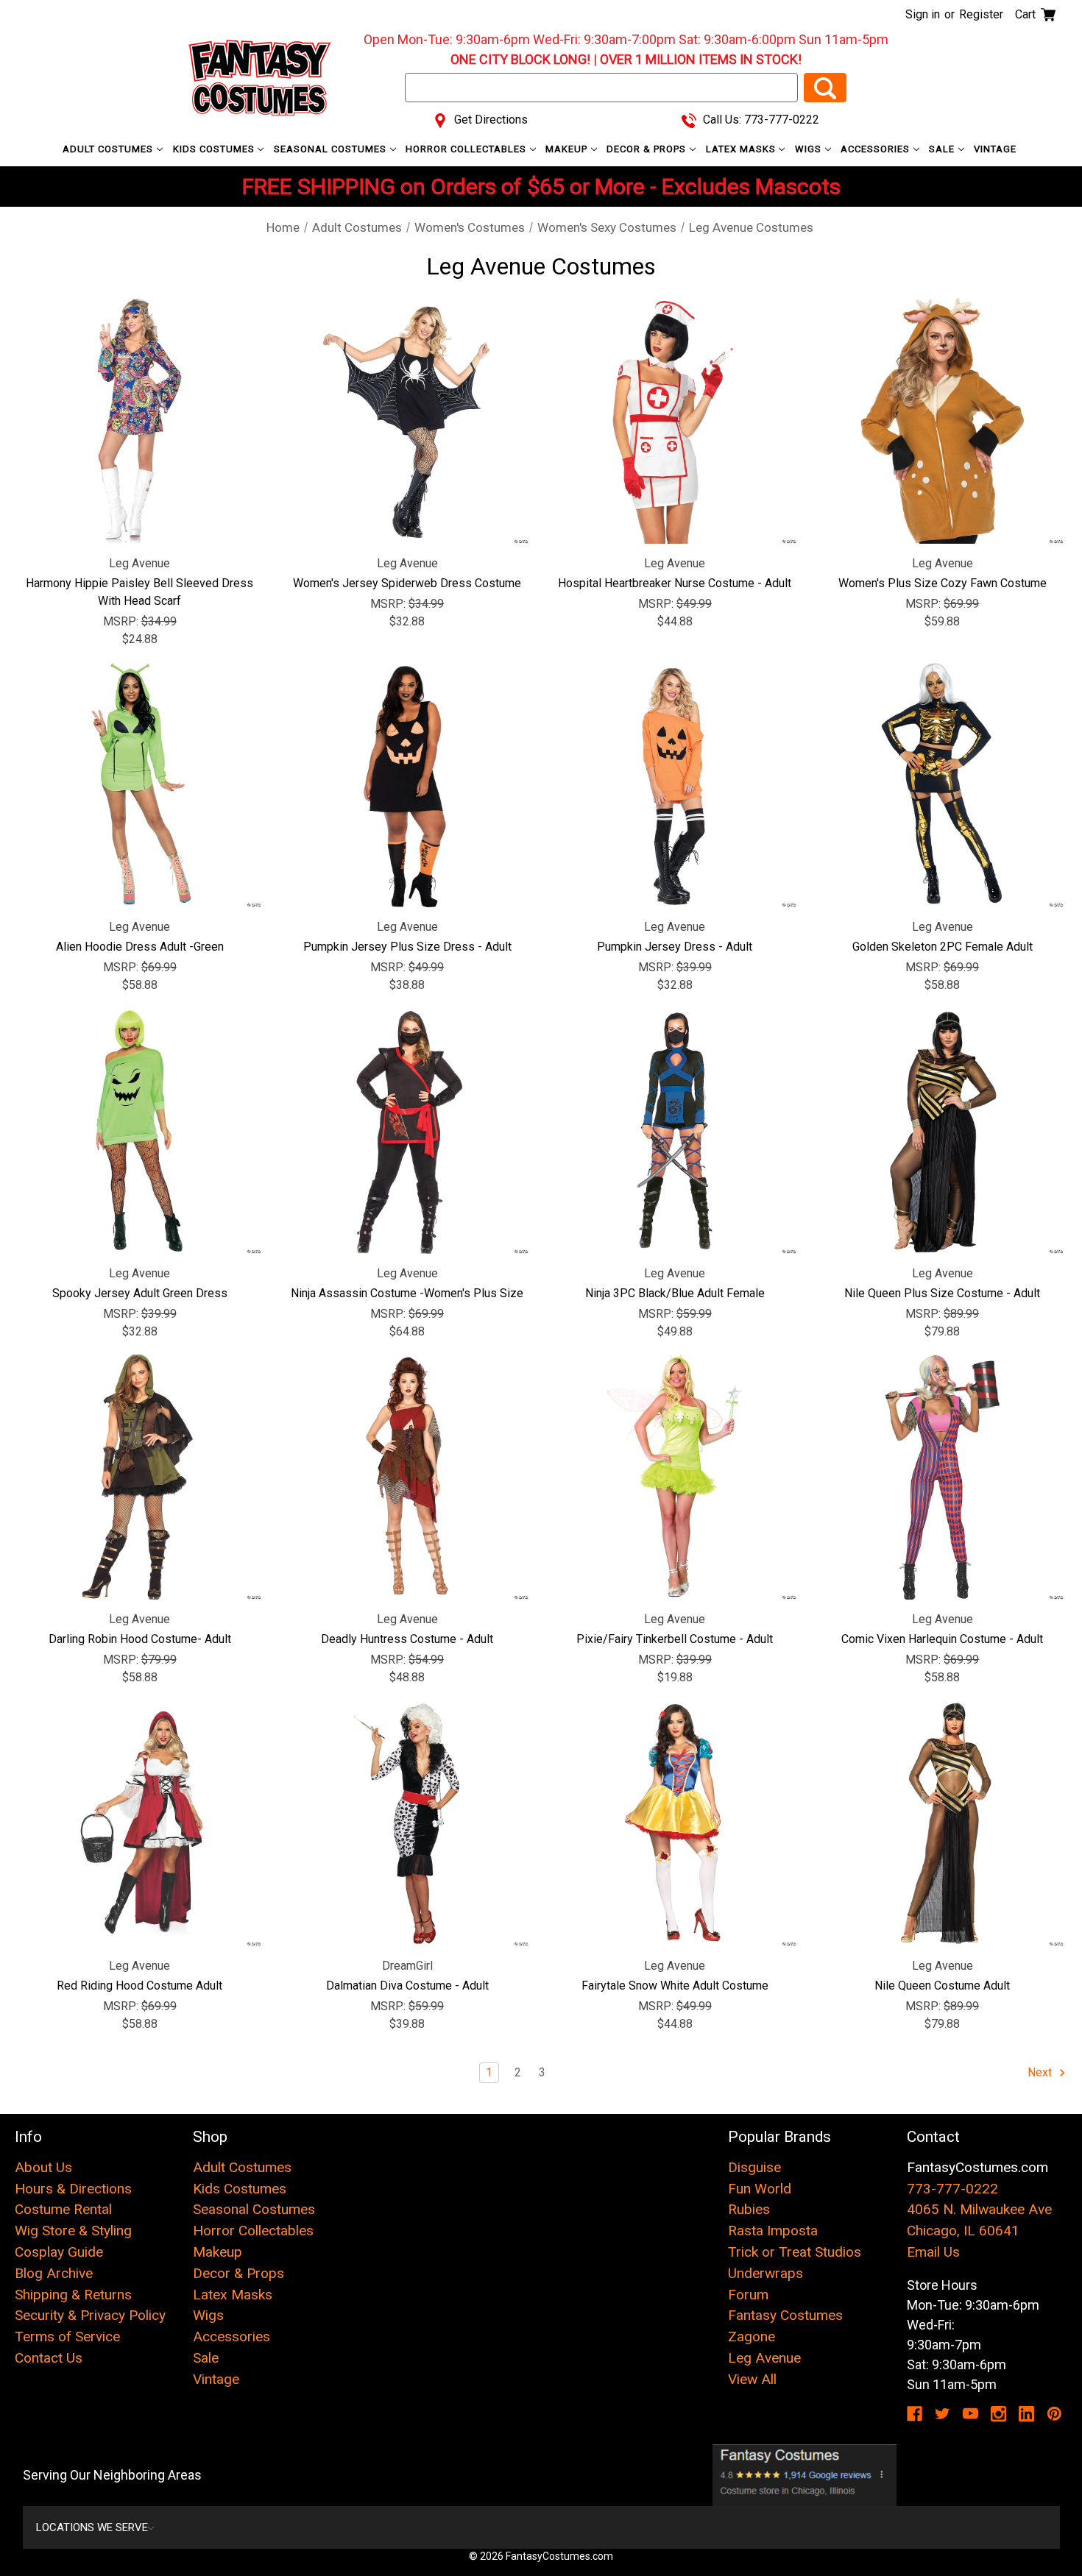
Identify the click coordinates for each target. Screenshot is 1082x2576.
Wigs (810, 149)
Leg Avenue (764, 2358)
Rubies (749, 2209)
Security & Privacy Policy (90, 2315)
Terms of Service (67, 2337)
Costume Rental (63, 2209)
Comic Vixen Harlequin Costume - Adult (942, 1639)
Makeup (568, 149)
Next (1041, 2072)
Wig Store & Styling (73, 2231)
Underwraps (765, 2273)
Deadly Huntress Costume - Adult (407, 1639)
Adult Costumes (109, 149)
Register (981, 14)
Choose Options (139, 421)
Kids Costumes (215, 149)
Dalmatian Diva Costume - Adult (407, 1986)
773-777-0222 (952, 2189)
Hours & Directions (73, 2189)
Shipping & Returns (73, 2295)
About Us (43, 2167)
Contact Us (49, 2358)
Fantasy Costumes (785, 2315)
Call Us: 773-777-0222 (760, 120)
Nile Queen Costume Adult (942, 1986)
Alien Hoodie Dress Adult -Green (140, 947)
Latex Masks (742, 149)
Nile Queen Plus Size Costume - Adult (942, 1293)
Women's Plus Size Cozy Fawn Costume (943, 583)
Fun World (760, 2189)
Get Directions (489, 120)
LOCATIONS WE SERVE (92, 2527)
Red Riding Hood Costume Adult (139, 1986)
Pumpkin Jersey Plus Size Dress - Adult (407, 947)
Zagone (752, 2337)
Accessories (877, 149)
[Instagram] (998, 2414)
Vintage (995, 149)
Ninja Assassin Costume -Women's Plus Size (407, 1293)
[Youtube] (970, 2414)
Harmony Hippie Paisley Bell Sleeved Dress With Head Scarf (139, 592)
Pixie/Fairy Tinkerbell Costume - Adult (675, 1639)
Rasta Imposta (773, 2231)
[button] (805, 2475)
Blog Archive (54, 2273)
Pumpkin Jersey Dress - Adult (675, 947)
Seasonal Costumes (332, 149)
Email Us (933, 2252)
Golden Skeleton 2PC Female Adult (943, 947)
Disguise (754, 2167)
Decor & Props (648, 149)
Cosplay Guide (59, 2252)
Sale (943, 149)
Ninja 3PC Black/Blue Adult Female (675, 1293)
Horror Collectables (467, 149)
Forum (748, 2295)
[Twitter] (943, 2414)
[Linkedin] (1026, 2414)
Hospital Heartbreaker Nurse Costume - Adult (675, 583)
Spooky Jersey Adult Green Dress (140, 1293)
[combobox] (601, 88)
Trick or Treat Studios (795, 2252)
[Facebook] (915, 2414)
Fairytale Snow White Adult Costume (675, 1986)
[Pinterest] (1054, 2414)
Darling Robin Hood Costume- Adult (140, 1639)
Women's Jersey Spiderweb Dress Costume (407, 583)
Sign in (923, 14)
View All (752, 2379)
